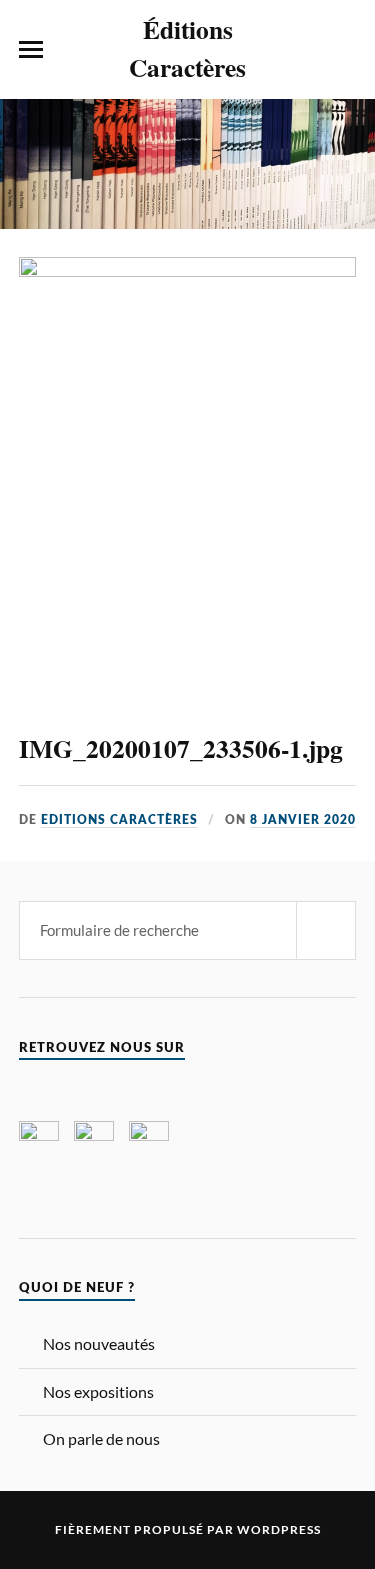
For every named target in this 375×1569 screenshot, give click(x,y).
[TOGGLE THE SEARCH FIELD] (344, 50)
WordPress (279, 1529)
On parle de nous (101, 1438)
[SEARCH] (326, 930)
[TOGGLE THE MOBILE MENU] (31, 50)
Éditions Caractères (187, 48)
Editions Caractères (119, 820)
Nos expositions (98, 1391)
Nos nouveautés (99, 1343)
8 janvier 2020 (303, 820)
